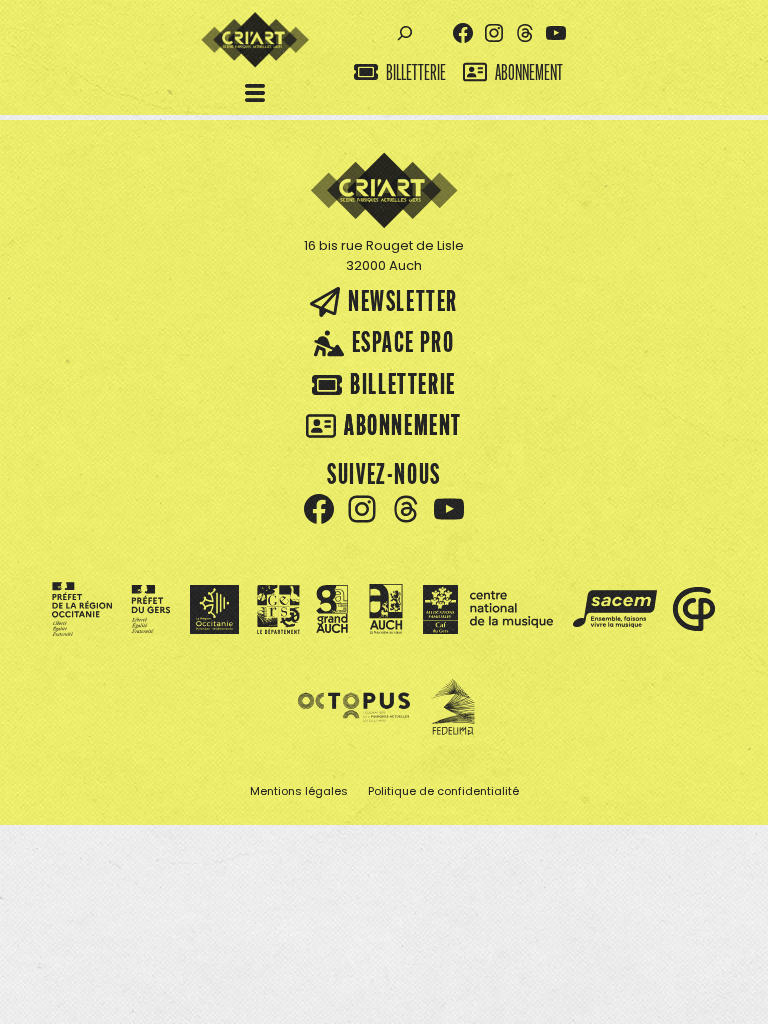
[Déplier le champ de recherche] (404, 33)
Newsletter (403, 300)
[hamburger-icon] (255, 95)
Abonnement (529, 72)
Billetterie (416, 72)
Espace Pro (403, 341)
